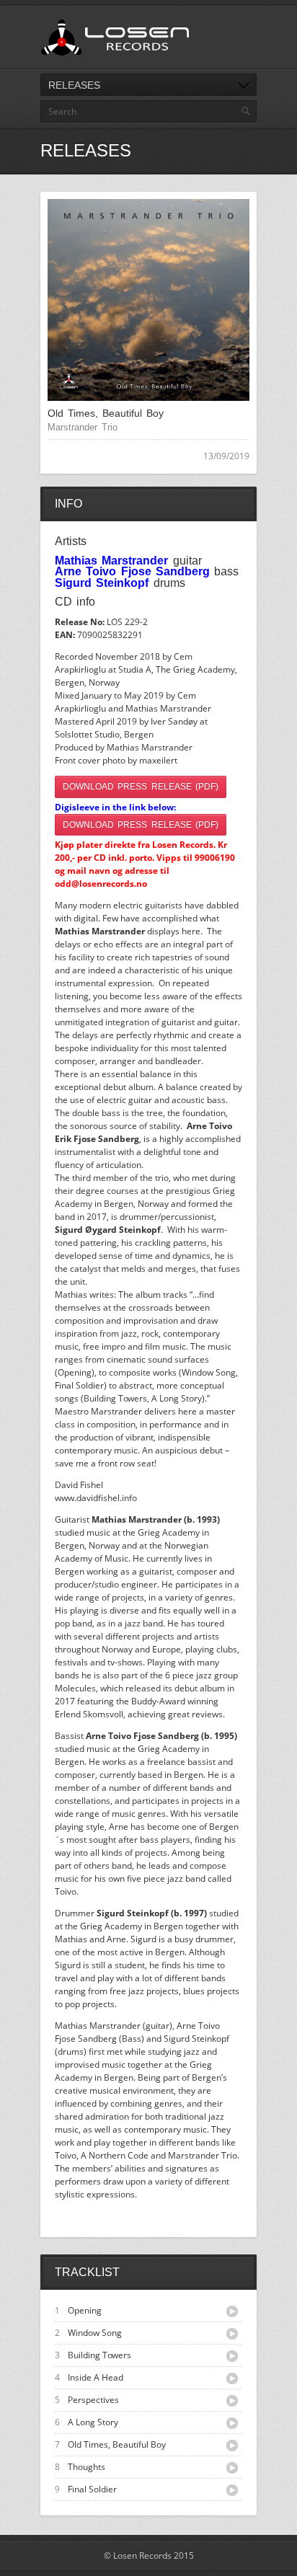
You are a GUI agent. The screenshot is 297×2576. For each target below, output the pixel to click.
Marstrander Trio (83, 427)
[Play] (232, 2311)
